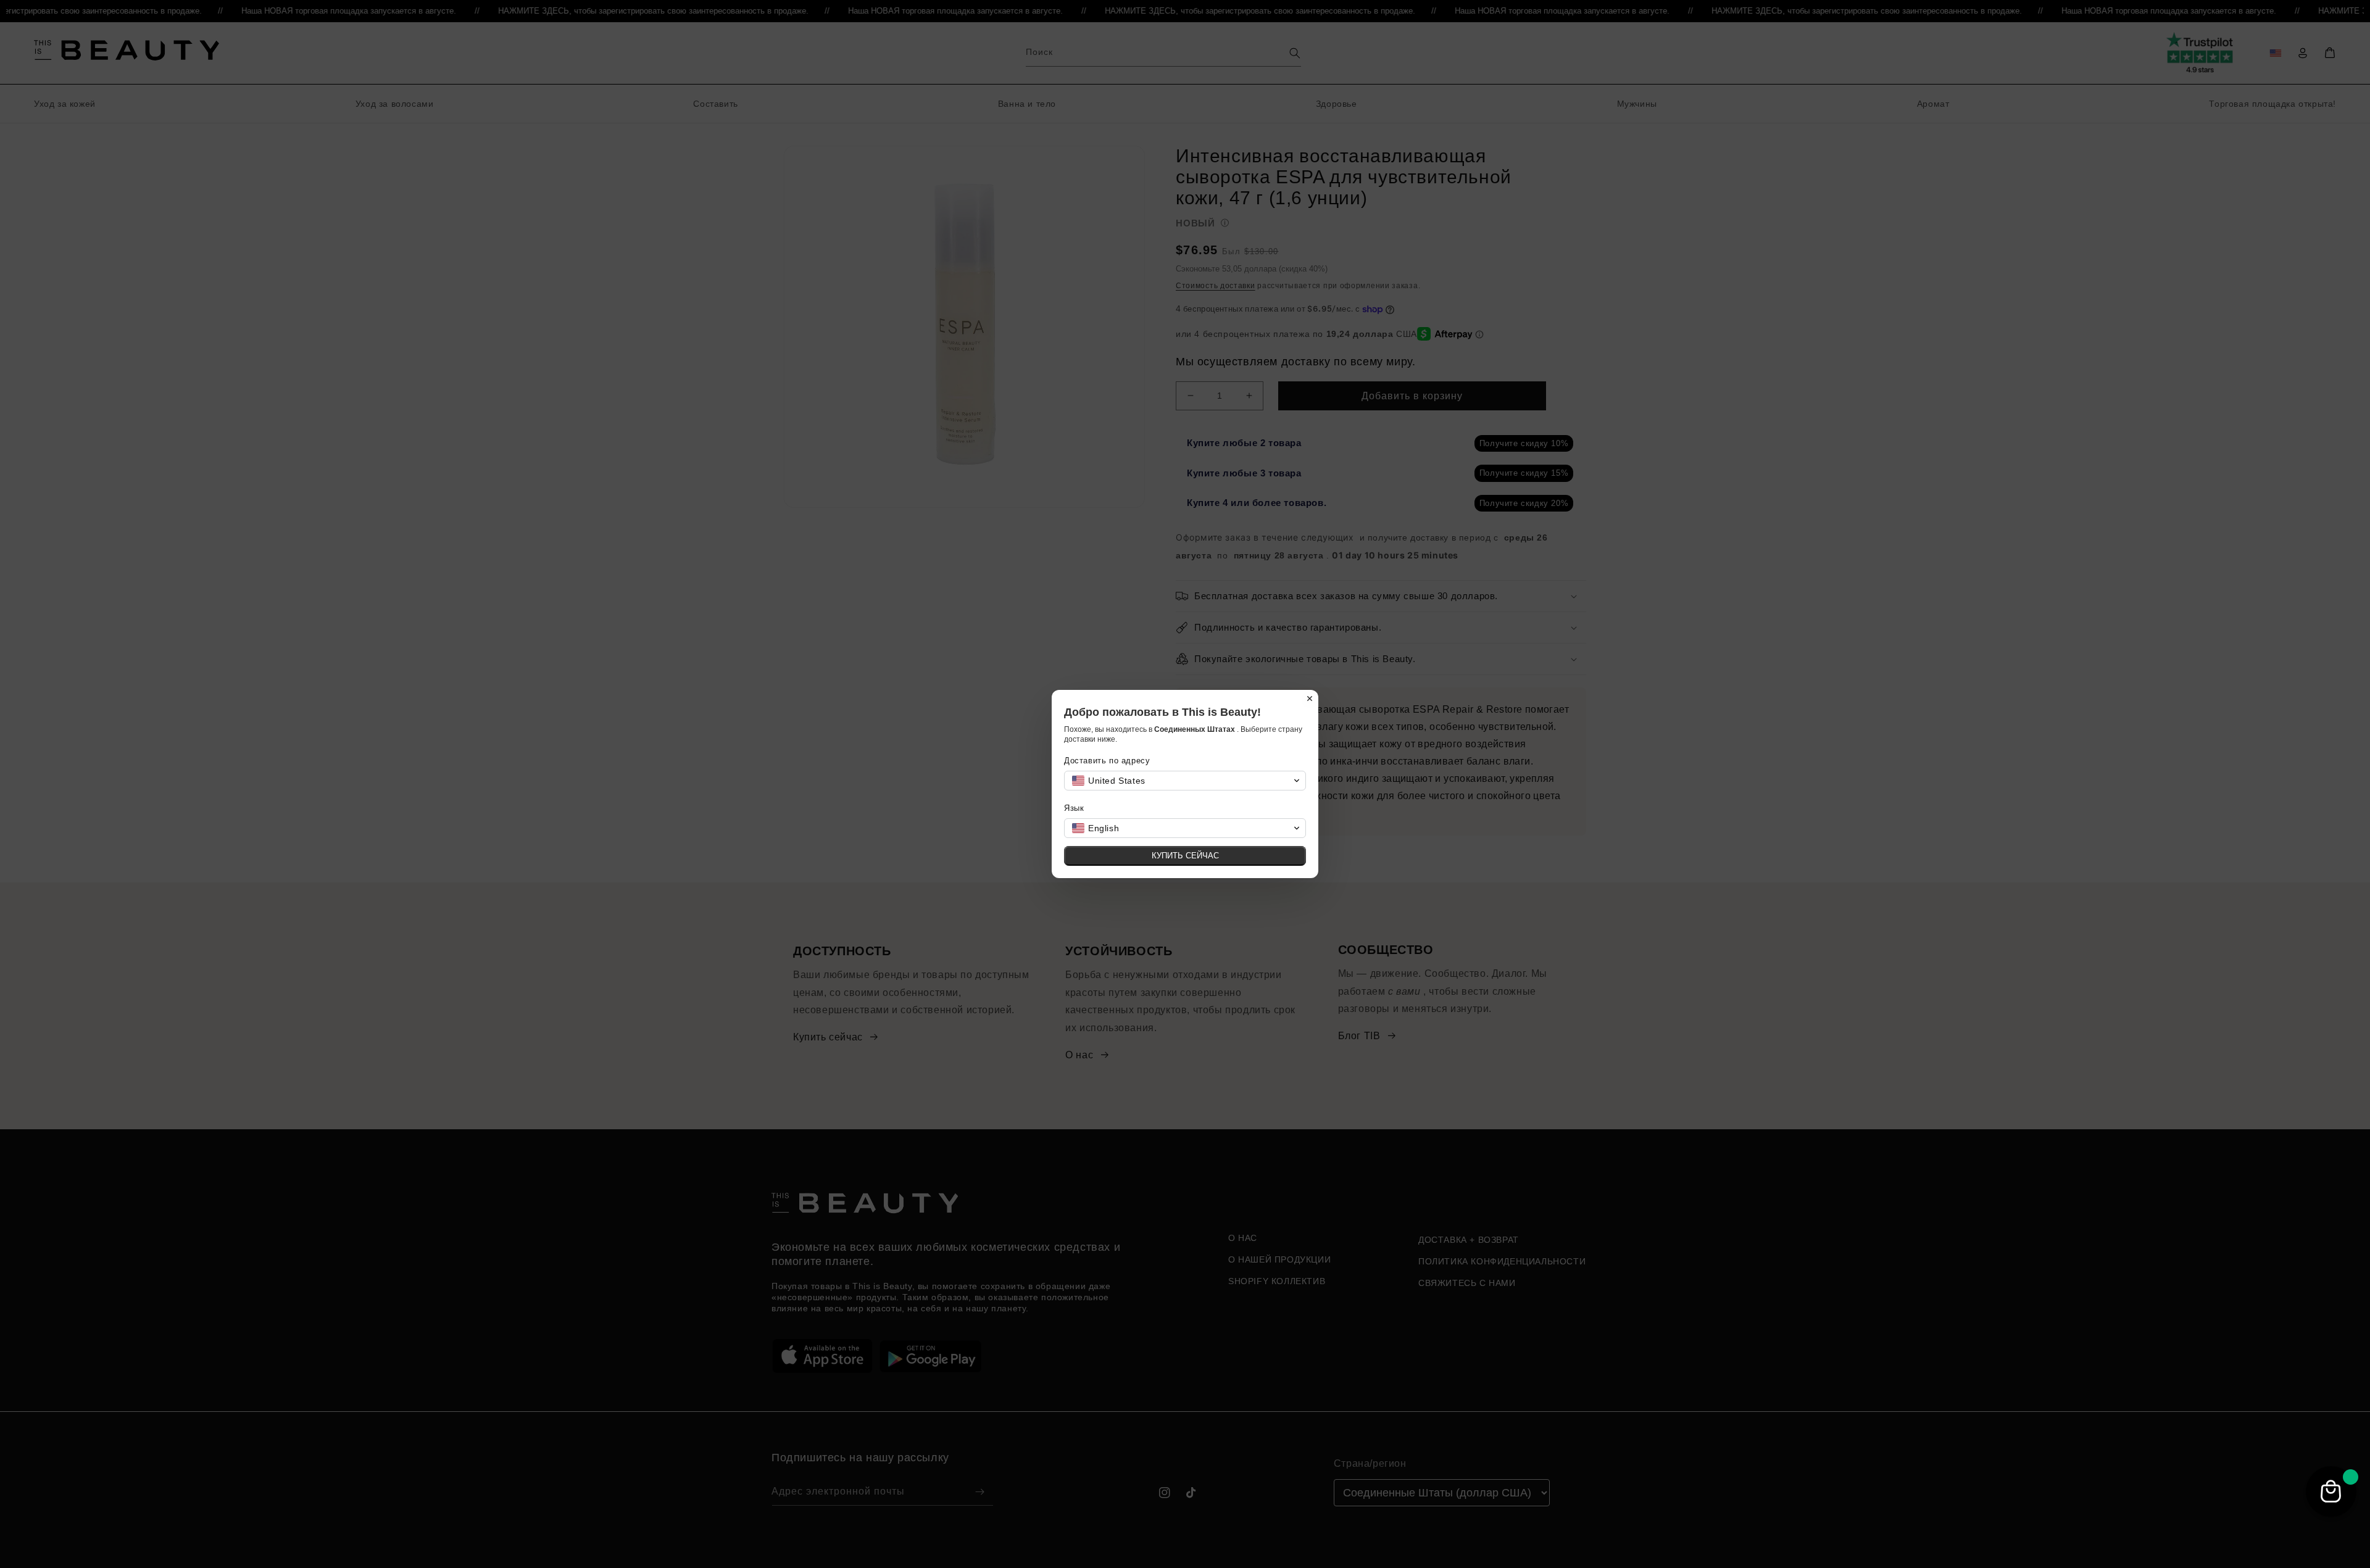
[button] (1185, 781)
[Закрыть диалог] (1310, 699)
